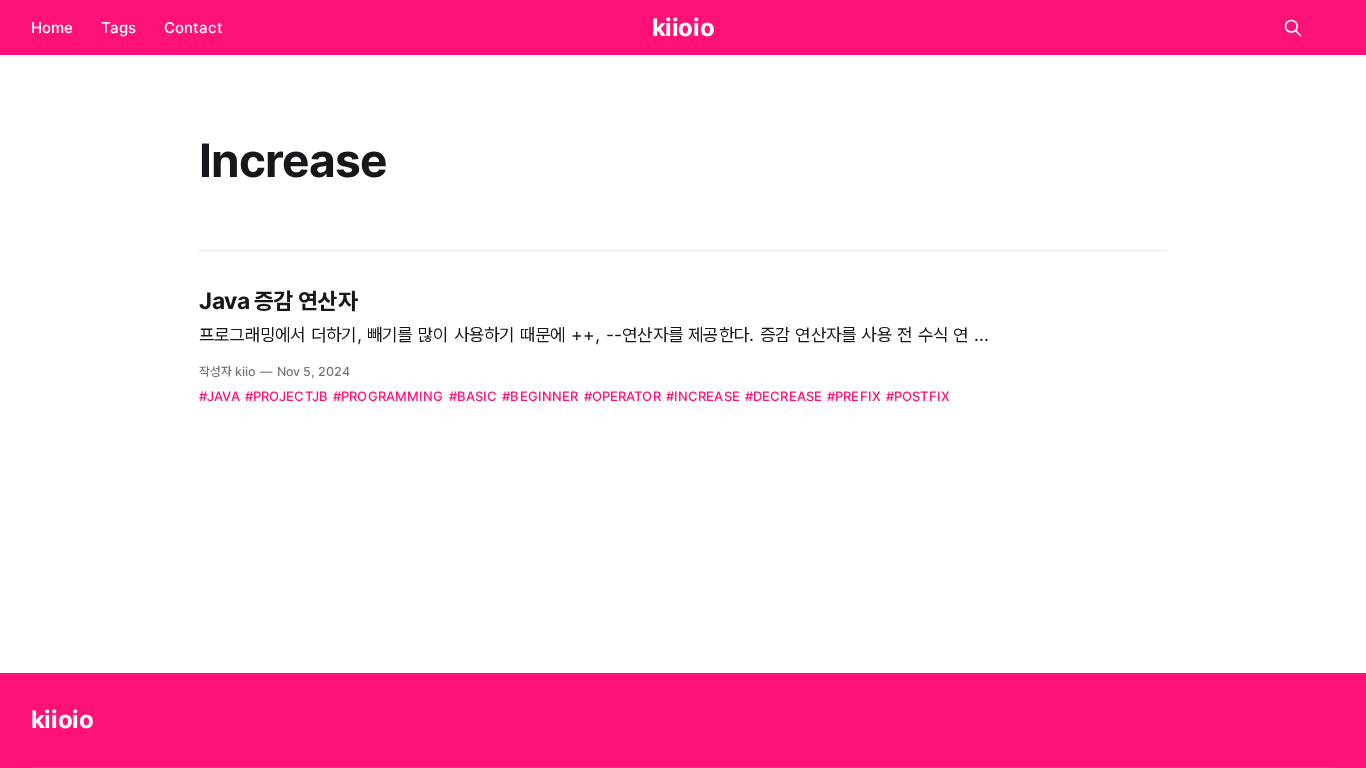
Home (52, 27)
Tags (118, 27)
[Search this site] (1293, 28)
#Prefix (854, 396)
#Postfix (918, 396)
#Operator (622, 396)
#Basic (473, 396)
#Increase (703, 396)
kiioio (683, 27)
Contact (193, 27)
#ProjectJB (286, 396)
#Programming (388, 396)
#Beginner (540, 396)
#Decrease (783, 396)
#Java (219, 396)
